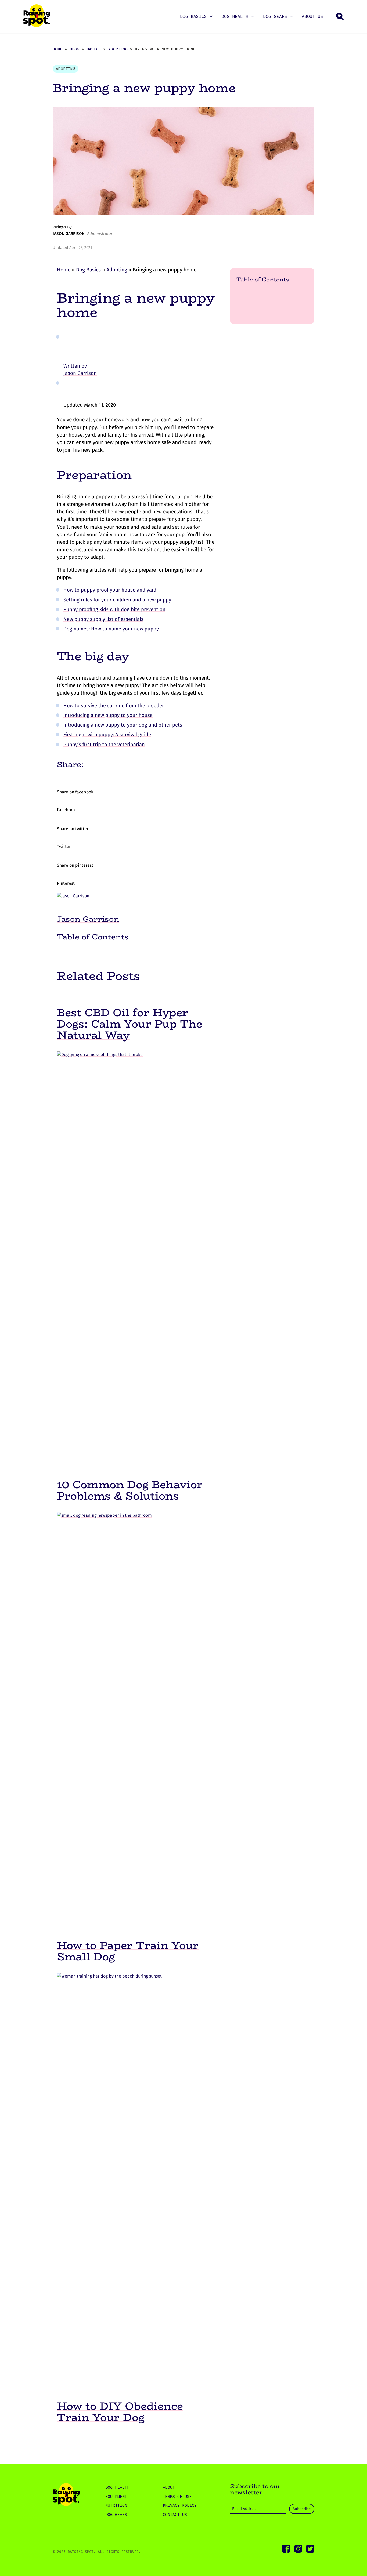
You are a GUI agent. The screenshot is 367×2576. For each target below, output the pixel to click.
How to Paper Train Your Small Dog (128, 1951)
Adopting (118, 49)
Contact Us (175, 2515)
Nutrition (116, 2505)
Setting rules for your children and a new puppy (117, 600)
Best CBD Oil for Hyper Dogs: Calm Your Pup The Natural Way (129, 1024)
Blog (74, 49)
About (169, 2487)
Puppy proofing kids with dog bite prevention (114, 609)
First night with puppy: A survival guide (107, 735)
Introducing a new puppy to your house (108, 715)
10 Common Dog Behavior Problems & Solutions (130, 1490)
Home (57, 49)
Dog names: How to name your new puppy (111, 629)
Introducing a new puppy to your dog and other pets (123, 725)
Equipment (116, 2497)
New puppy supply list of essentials (103, 619)
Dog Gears (275, 17)
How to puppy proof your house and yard (110, 590)
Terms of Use (177, 2497)
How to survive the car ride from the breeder (114, 706)
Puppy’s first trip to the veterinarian (104, 745)
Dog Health (235, 17)
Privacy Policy (180, 2505)
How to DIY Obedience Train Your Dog (120, 2412)
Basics (94, 49)
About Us (312, 17)
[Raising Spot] (66, 2495)
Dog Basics (193, 17)
